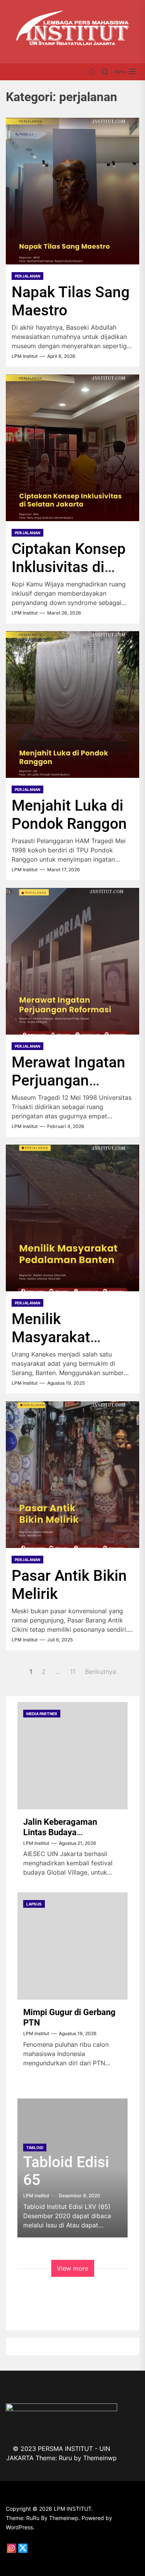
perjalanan (27, 276)
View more (72, 2268)
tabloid (35, 2148)
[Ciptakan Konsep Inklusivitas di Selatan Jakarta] (72, 448)
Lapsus (34, 1904)
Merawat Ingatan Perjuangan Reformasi (68, 1081)
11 (73, 1672)
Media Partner (42, 1714)
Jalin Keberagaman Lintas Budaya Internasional (60, 1832)
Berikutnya (101, 1672)
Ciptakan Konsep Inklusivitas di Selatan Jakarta (69, 567)
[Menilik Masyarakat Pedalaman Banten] (72, 1218)
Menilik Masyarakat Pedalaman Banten (51, 1346)
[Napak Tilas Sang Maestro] (72, 191)
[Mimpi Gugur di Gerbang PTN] (72, 1946)
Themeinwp (100, 2458)
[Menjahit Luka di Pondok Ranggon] (72, 705)
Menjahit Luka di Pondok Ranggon (69, 815)
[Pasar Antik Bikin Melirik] (72, 1475)
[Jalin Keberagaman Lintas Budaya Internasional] (72, 1756)
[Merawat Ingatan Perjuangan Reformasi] (72, 961)
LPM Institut (25, 356)
